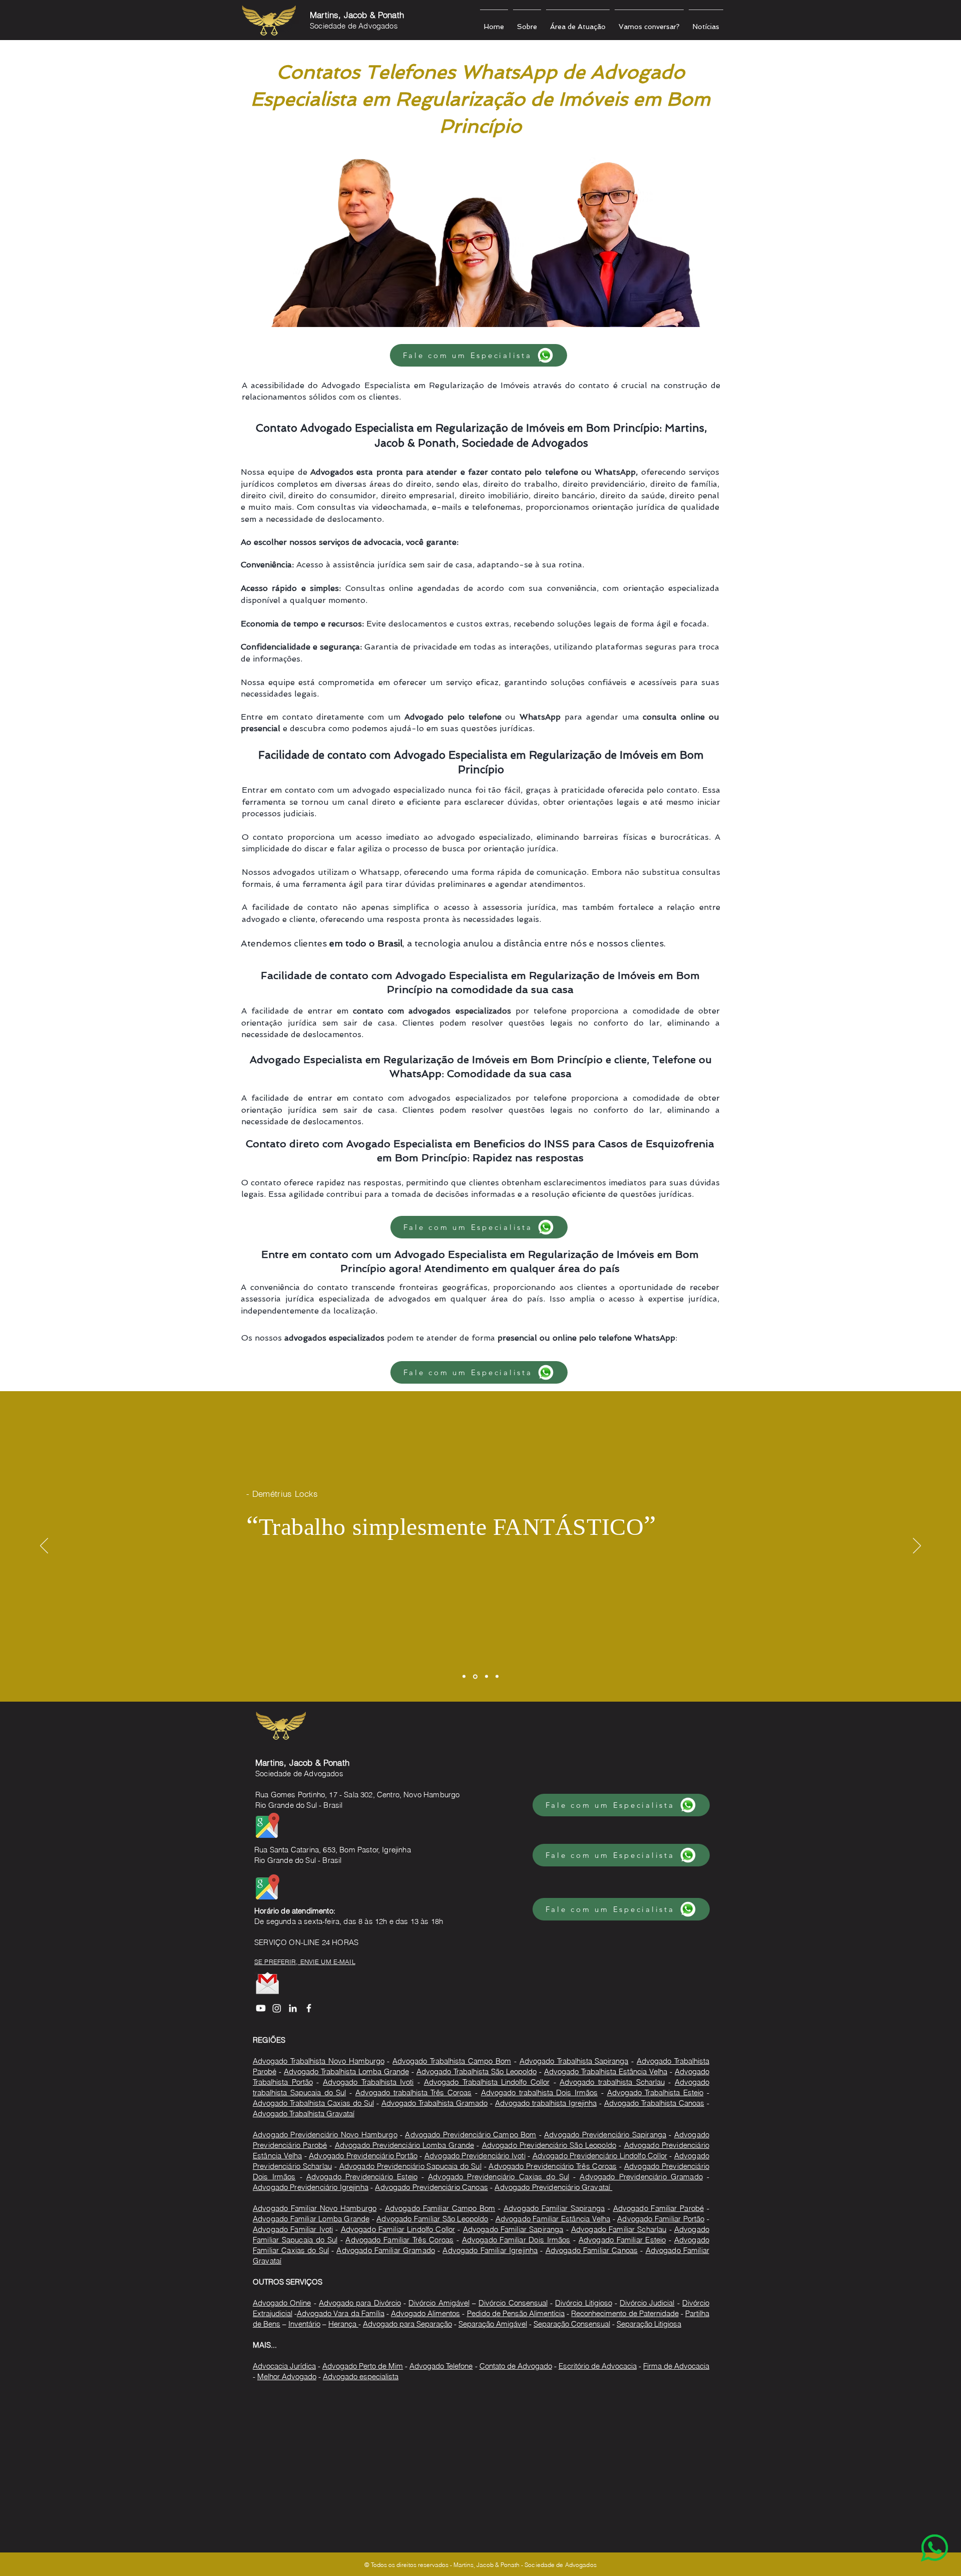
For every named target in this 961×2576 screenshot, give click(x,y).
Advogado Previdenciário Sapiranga (605, 2135)
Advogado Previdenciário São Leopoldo (549, 2145)
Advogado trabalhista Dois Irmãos (539, 2092)
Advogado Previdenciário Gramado (641, 2177)
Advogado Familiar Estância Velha (553, 2219)
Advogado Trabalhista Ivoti (368, 2082)
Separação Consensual (572, 2324)
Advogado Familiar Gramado (386, 2250)
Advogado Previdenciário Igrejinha (311, 2187)
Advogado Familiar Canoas (592, 2250)
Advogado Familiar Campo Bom (440, 2208)
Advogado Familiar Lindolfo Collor (398, 2229)
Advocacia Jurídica (284, 2366)
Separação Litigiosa (649, 2324)
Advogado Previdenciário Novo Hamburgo (325, 2135)
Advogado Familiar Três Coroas (399, 2240)
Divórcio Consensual (513, 2303)
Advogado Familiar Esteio (622, 2240)
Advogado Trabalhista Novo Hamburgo (319, 2061)
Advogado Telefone (441, 2366)
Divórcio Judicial (647, 2303)
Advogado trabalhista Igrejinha (546, 2103)
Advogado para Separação (407, 2324)
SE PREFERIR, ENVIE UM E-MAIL (305, 1962)
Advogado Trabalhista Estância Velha (606, 2071)
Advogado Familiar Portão (661, 2219)
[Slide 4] (497, 1677)
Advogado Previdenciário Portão (363, 2156)
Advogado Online (282, 2303)
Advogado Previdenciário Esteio (362, 2177)
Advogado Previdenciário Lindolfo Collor (600, 2156)
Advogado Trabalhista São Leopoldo (476, 2071)
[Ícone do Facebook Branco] (309, 2008)
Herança (343, 2324)
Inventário (304, 2324)
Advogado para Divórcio (360, 2303)
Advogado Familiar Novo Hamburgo (315, 2208)
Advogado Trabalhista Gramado (434, 2103)
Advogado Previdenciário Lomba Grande (404, 2145)
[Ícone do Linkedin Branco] (293, 2008)
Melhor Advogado (287, 2376)
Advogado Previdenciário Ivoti (475, 2156)
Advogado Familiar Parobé (659, 2208)
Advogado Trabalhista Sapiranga (574, 2061)
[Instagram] (277, 2008)
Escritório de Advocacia (598, 2366)
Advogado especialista (361, 2376)
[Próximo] (917, 1546)
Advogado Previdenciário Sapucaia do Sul (410, 2166)
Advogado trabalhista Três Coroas (413, 2092)
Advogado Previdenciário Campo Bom (470, 2135)
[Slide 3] (487, 1677)
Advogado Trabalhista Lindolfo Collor (487, 2082)
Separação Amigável (493, 2324)
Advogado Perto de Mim (363, 2366)
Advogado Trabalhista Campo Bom (452, 2061)
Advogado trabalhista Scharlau (612, 2082)
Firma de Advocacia (676, 2366)
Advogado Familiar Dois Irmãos (516, 2240)
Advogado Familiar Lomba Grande (311, 2219)
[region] (914, 2529)
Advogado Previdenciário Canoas (431, 2187)
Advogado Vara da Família (341, 2313)
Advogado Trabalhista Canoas (654, 2103)
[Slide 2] (475, 1676)
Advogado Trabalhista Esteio (655, 2092)
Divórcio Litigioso (583, 2303)
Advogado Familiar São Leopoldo (432, 2219)
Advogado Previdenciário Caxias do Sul (499, 2177)
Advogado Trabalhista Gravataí (304, 2114)
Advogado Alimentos (425, 2313)
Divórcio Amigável (439, 2303)
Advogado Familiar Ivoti (293, 2229)
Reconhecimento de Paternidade (625, 2313)
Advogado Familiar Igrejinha (490, 2250)
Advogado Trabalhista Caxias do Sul (313, 2103)
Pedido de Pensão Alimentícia (516, 2313)
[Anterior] (44, 1546)
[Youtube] (261, 2008)
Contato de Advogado (516, 2366)
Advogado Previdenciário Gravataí (553, 2187)
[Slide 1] (464, 1677)
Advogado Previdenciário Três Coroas (553, 2166)
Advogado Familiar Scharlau (619, 2229)
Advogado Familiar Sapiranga (554, 2208)
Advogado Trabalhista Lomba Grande (346, 2071)
